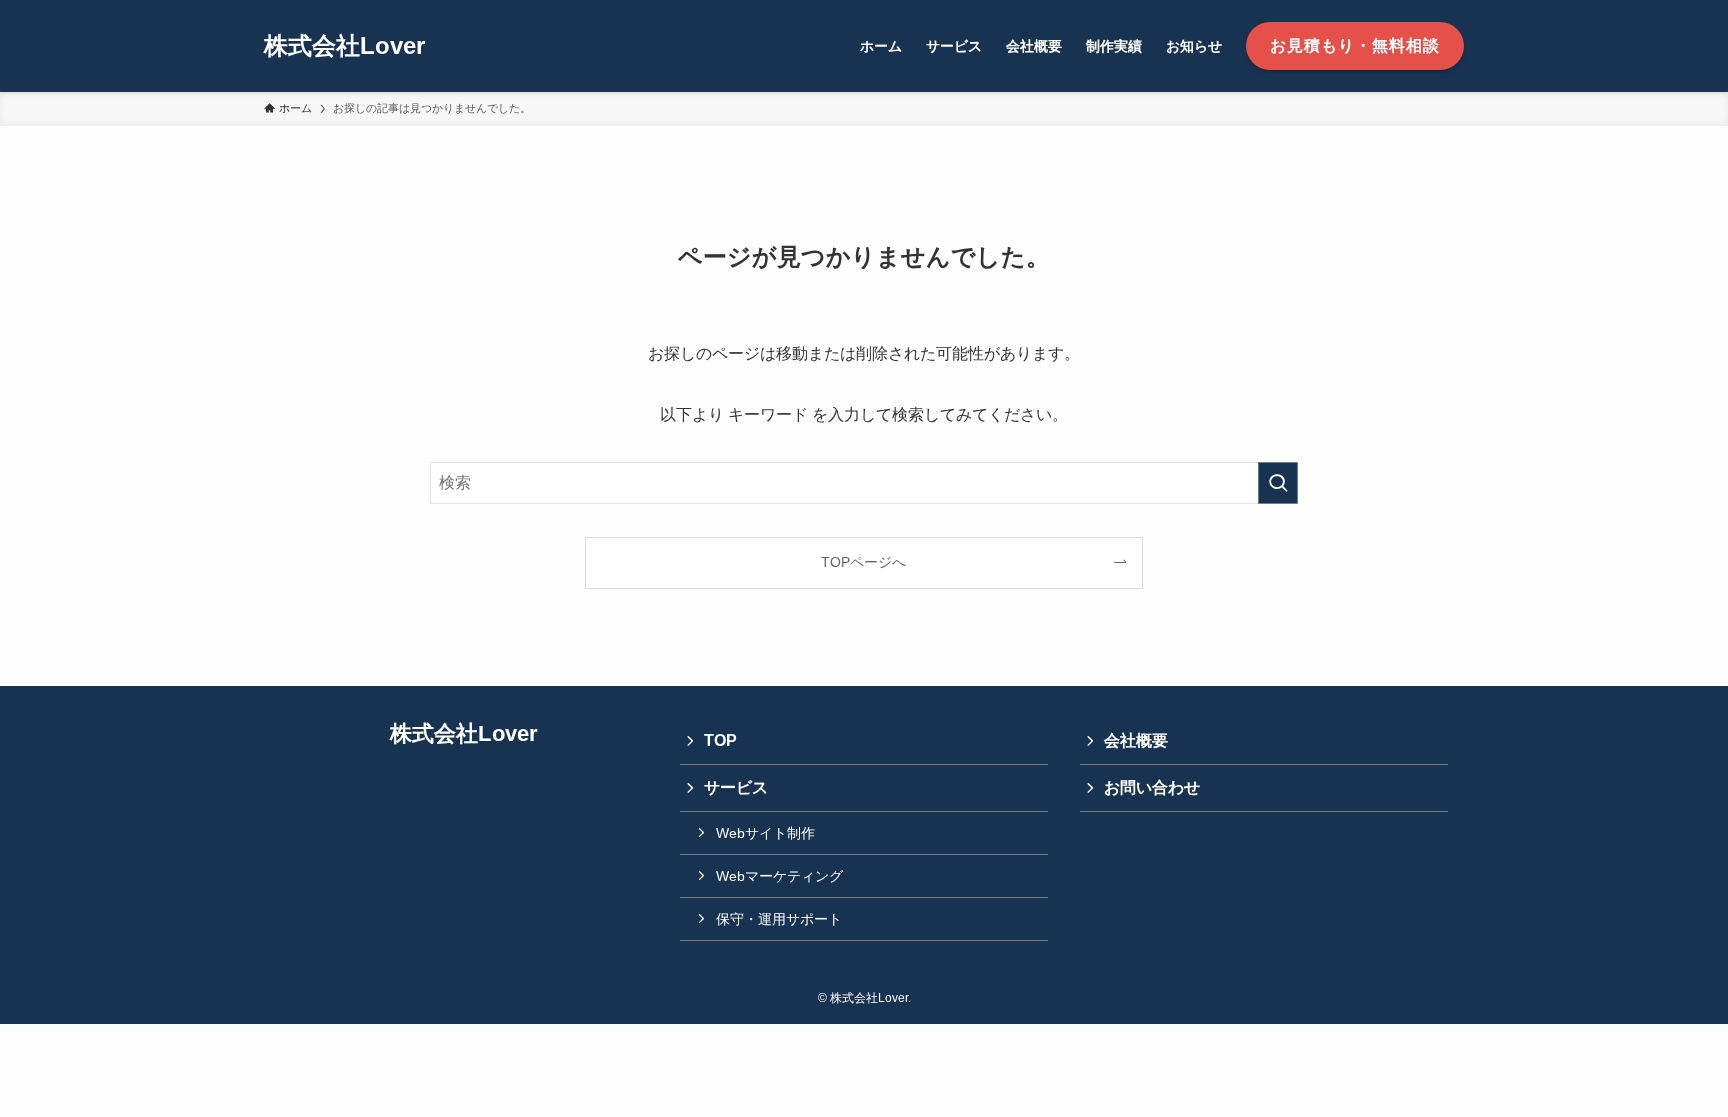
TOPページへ (863, 562)
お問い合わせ (1152, 787)
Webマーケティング (779, 876)
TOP (720, 740)
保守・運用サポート (779, 919)
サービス (736, 787)
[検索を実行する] (1278, 483)
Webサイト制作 (765, 833)
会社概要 (1136, 740)
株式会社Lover (344, 46)
